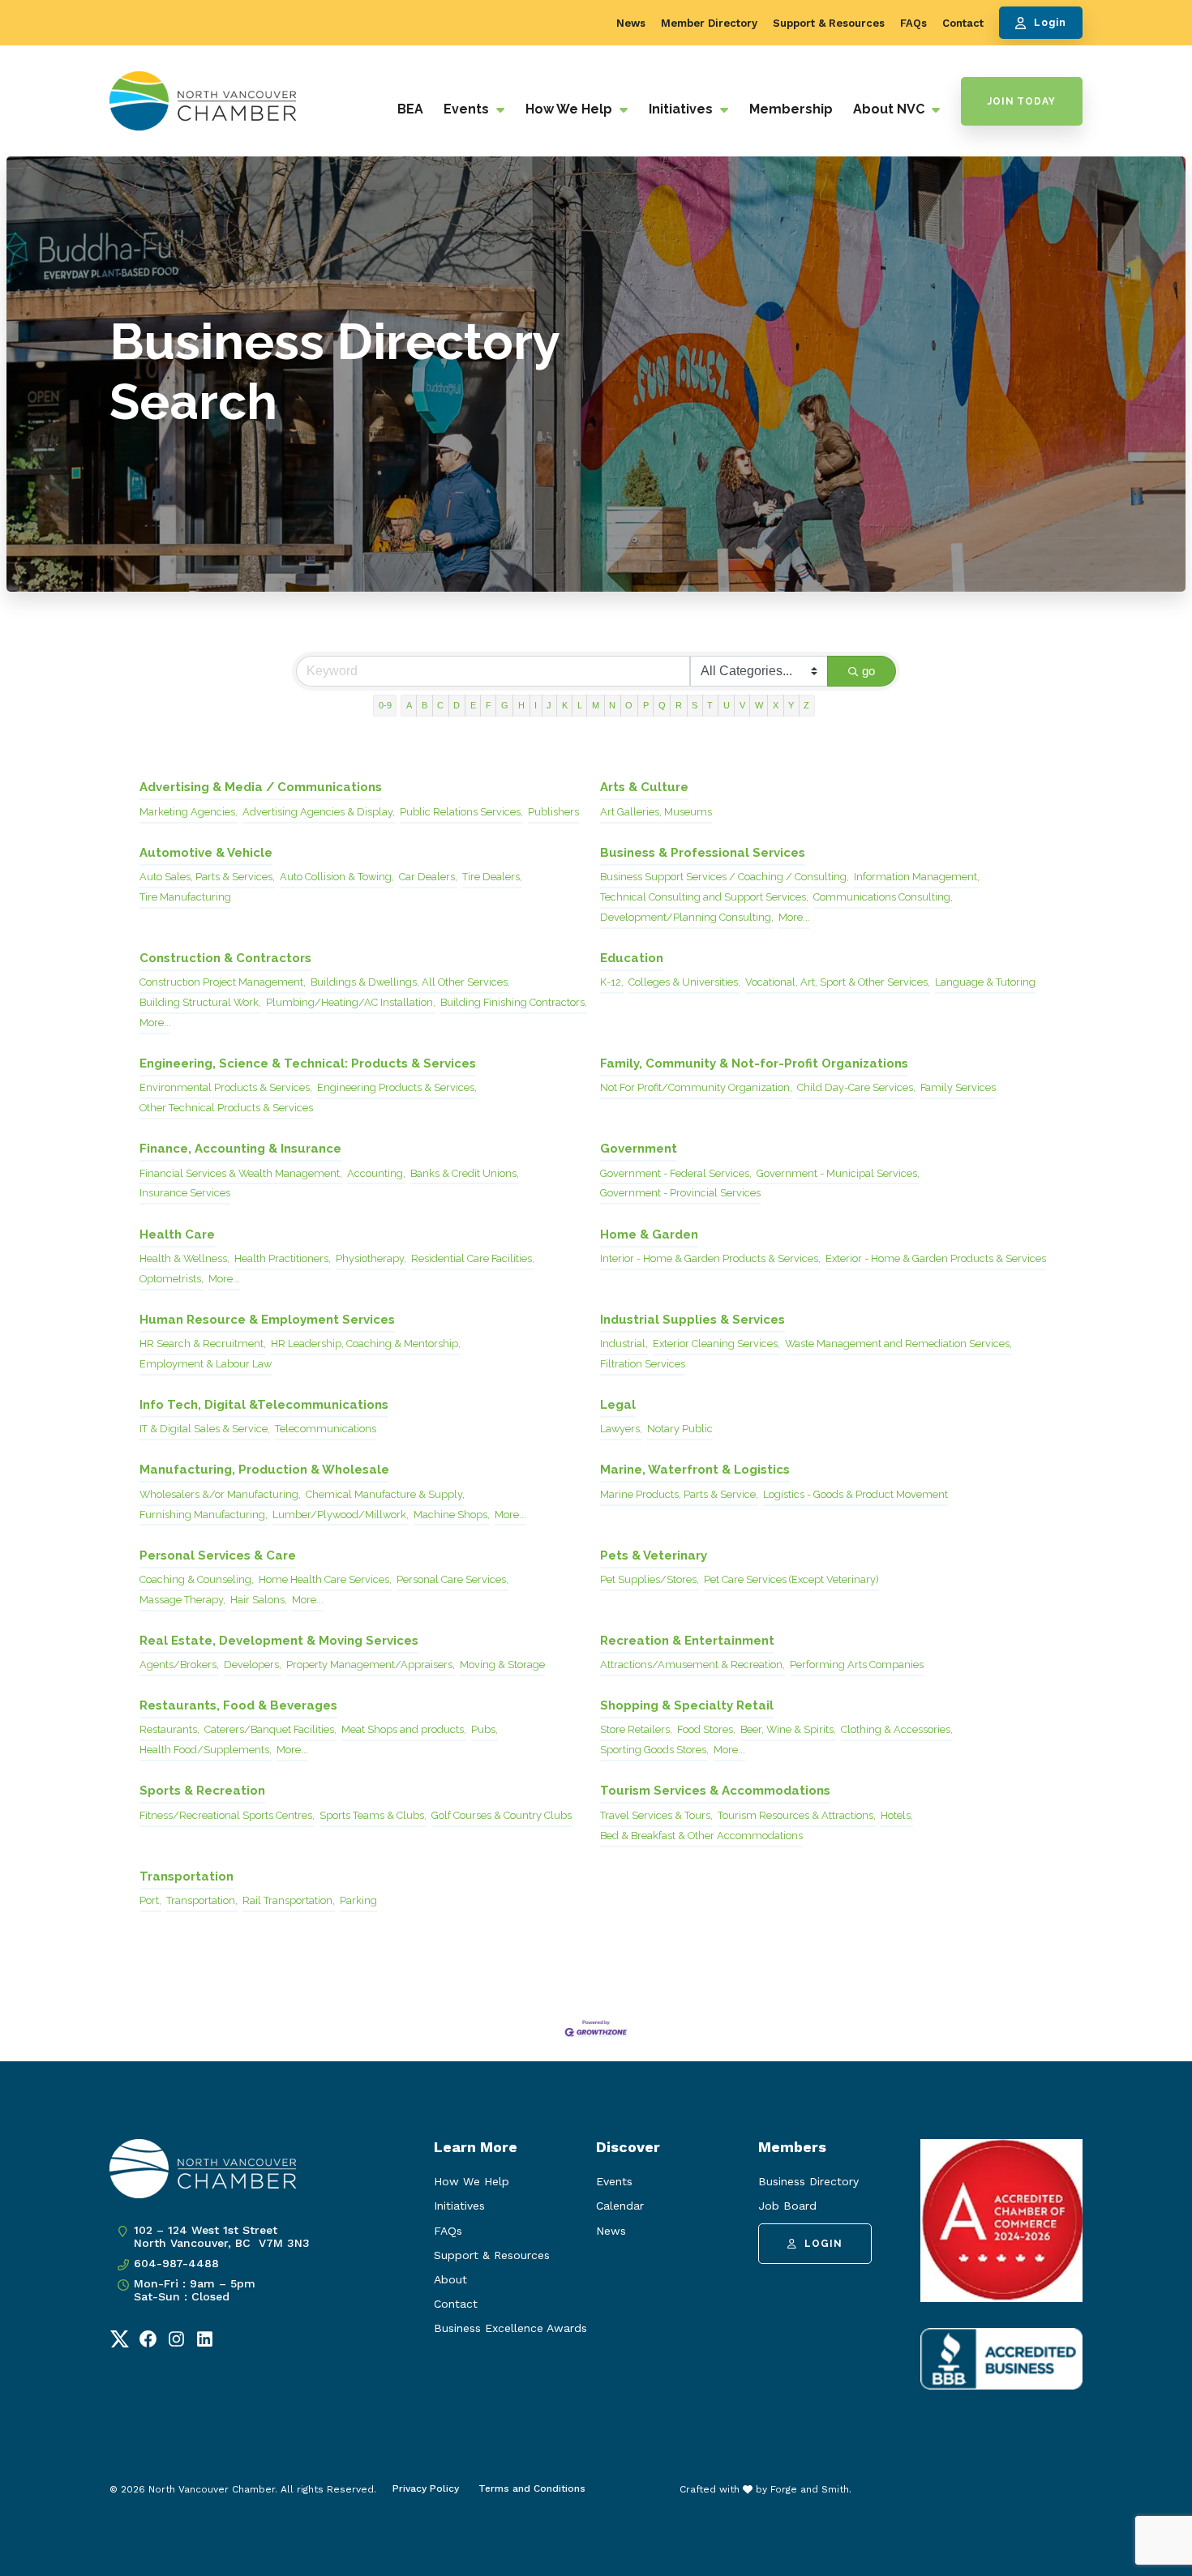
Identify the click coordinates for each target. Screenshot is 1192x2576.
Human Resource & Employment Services (267, 1320)
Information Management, (917, 877)
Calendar (620, 2206)
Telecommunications (326, 1429)
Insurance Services (185, 1193)
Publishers (553, 812)
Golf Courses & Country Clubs (502, 1815)
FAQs (913, 23)
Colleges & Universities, (684, 982)
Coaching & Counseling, (197, 1579)
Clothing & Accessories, (897, 1729)
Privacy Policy (426, 2488)
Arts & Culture (644, 787)
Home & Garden (649, 1235)
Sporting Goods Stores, (654, 1750)
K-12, (612, 982)
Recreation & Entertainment (687, 1641)
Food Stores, (706, 1729)
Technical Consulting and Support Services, (704, 897)
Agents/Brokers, (179, 1665)
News (631, 23)
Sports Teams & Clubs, (373, 1815)
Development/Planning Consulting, (687, 917)
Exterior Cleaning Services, (716, 1344)
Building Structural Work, (200, 1002)
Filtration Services (643, 1364)
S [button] (695, 705)
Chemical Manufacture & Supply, (385, 1494)
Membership (791, 109)
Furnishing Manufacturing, (204, 1515)
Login (1050, 23)
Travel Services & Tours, (656, 1815)
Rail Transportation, (289, 1900)
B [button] (424, 705)
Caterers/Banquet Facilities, (270, 1729)
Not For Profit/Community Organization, (696, 1087)
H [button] (521, 705)
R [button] (679, 705)
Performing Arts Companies (857, 1665)
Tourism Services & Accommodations (715, 1791)
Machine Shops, (452, 1515)
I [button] (536, 705)
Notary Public (680, 1429)
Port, (150, 1900)
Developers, (253, 1665)
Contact (963, 23)
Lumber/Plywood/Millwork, (341, 1515)
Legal (618, 1405)
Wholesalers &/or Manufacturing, (220, 1494)
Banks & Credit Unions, (465, 1173)
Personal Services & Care (218, 1555)
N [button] (612, 705)
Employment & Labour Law (206, 1364)
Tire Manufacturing (185, 897)
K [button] (565, 705)
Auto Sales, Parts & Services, (207, 877)
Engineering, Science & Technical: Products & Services (308, 1063)
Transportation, (202, 1900)
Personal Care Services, (452, 1579)
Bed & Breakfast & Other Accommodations (701, 1836)
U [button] (727, 705)
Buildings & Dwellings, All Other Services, (410, 982)
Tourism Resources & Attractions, (797, 1815)
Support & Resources (829, 23)
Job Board (787, 2206)
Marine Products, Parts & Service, (679, 1494)
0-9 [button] (385, 705)
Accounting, (376, 1173)
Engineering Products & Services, (397, 1087)
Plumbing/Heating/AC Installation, (351, 1002)
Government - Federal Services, (676, 1173)
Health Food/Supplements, (206, 1750)
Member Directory (709, 23)
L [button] (580, 705)
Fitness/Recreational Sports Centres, (227, 1815)
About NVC (890, 109)
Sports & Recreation (202, 1791)
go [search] (868, 671)
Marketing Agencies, (189, 812)
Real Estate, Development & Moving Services (279, 1641)
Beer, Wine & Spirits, (788, 1729)
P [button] (646, 705)
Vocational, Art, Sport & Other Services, (838, 982)
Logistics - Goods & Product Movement (855, 1494)
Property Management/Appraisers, (371, 1665)
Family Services (958, 1087)
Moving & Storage (502, 1665)
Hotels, (897, 1815)
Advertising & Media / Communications (261, 787)
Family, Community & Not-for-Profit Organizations (754, 1063)
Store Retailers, (636, 1729)
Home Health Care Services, (325, 1579)
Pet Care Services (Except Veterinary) (791, 1579)
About (450, 2279)
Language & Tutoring (985, 982)
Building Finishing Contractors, (514, 1002)
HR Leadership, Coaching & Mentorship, (366, 1344)
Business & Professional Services (703, 853)
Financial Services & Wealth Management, (241, 1173)
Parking (358, 1900)
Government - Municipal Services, (838, 1173)
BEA (410, 109)
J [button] (549, 705)
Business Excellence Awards (510, 2328)
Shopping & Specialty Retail (687, 1705)
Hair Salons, (259, 1600)
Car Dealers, (428, 877)
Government (639, 1149)
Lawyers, (621, 1429)
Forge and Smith (810, 2489)
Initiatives (682, 109)
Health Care (177, 1235)
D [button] (457, 705)
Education (632, 958)
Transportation (187, 1876)
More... (794, 917)
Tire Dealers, (492, 877)
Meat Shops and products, (404, 1729)
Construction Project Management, (223, 982)
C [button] (440, 705)
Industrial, (624, 1344)
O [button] (629, 705)
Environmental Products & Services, (226, 1087)
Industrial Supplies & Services (692, 1320)
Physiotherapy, (371, 1258)
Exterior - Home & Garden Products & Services (936, 1258)
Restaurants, (169, 1729)
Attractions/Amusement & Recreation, (692, 1665)
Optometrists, (172, 1279)
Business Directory (808, 2181)
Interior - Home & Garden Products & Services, (710, 1258)
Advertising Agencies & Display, (319, 812)
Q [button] (662, 705)
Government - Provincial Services (680, 1193)
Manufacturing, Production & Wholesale (264, 1470)
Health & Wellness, (184, 1258)
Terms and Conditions (532, 2488)
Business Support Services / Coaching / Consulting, (725, 877)
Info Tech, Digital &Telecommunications (264, 1405)
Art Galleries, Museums (656, 812)
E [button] (473, 705)
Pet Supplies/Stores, (650, 1579)
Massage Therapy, (182, 1600)
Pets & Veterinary (654, 1555)
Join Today (1022, 101)
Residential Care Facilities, (473, 1258)
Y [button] (791, 705)
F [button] (489, 705)
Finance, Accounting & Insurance (240, 1149)
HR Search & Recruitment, (203, 1344)
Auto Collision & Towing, (337, 877)
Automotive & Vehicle (206, 853)
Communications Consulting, (883, 897)
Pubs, (485, 1729)
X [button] (776, 705)
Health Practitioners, (283, 1258)
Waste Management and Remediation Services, (898, 1344)
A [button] (409, 705)
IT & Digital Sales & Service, (205, 1429)
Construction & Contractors (225, 958)
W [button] (759, 705)
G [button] (505, 705)
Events (468, 109)
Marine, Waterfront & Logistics (695, 1470)
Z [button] (806, 705)
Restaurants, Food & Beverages (238, 1705)
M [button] (596, 705)
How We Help (570, 109)
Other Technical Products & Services (226, 1108)
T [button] (710, 705)
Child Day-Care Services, (856, 1087)
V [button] (742, 705)
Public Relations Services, (461, 812)
